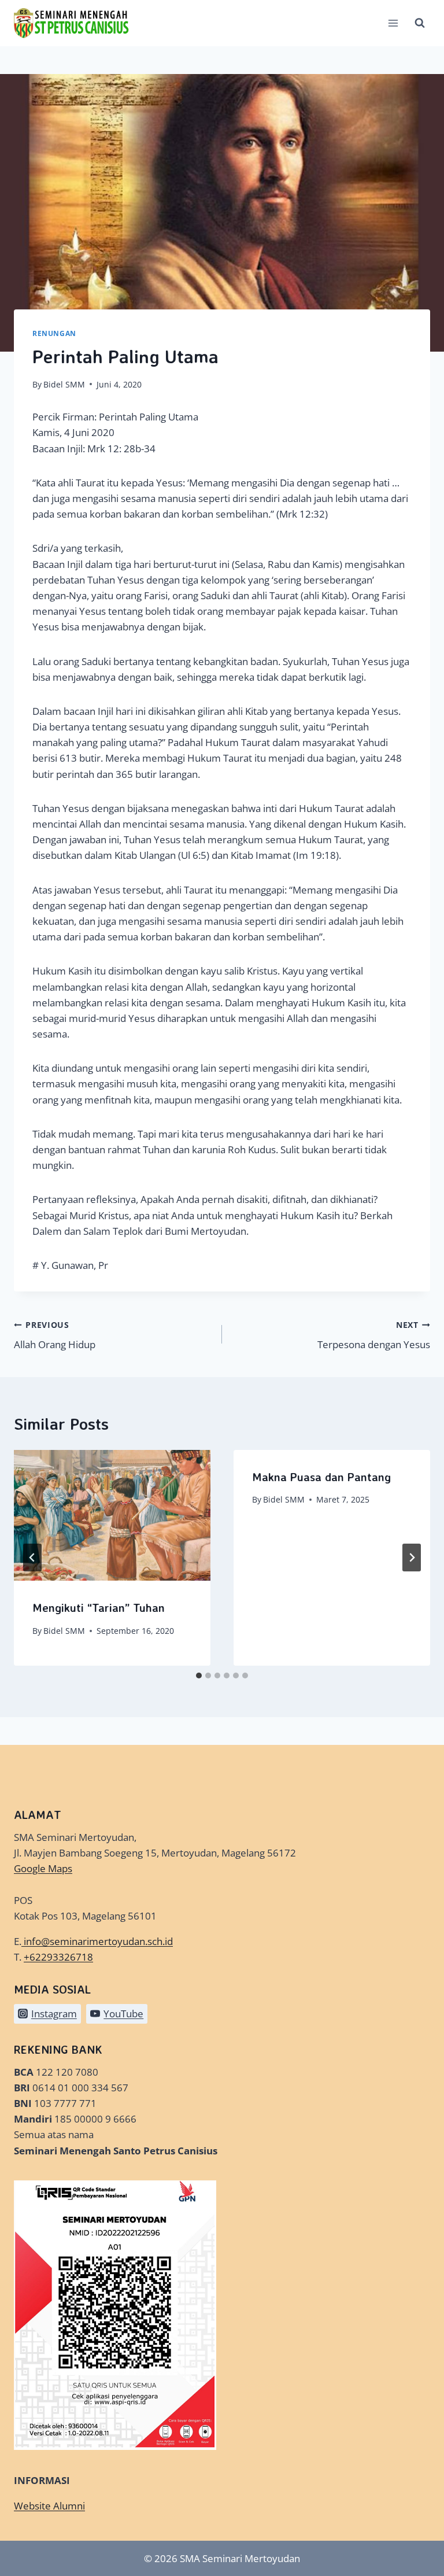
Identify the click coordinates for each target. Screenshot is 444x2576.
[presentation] (112, 1516)
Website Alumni (49, 2506)
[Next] (412, 1558)
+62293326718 (58, 1957)
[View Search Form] (420, 23)
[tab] (199, 1675)
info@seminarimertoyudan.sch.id (98, 1941)
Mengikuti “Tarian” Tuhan (99, 1608)
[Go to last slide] (32, 1558)
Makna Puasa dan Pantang (321, 1477)
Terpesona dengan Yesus (374, 1335)
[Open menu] (393, 23)
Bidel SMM (64, 384)
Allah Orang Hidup (55, 1335)
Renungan (54, 333)
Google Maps (43, 1868)
